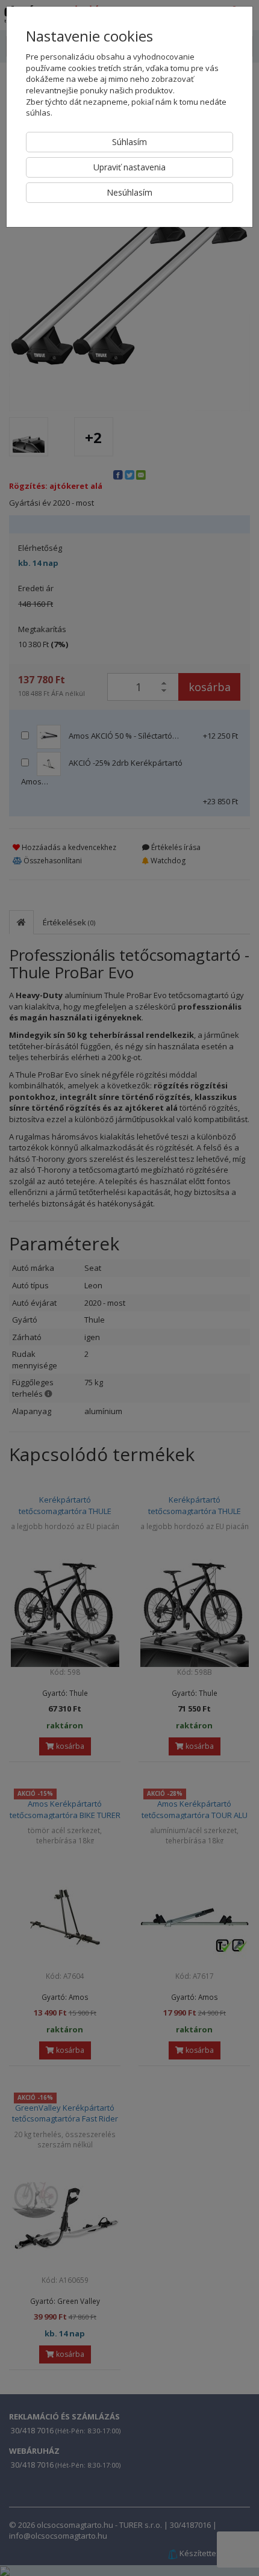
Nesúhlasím (129, 192)
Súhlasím (129, 142)
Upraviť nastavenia (129, 167)
